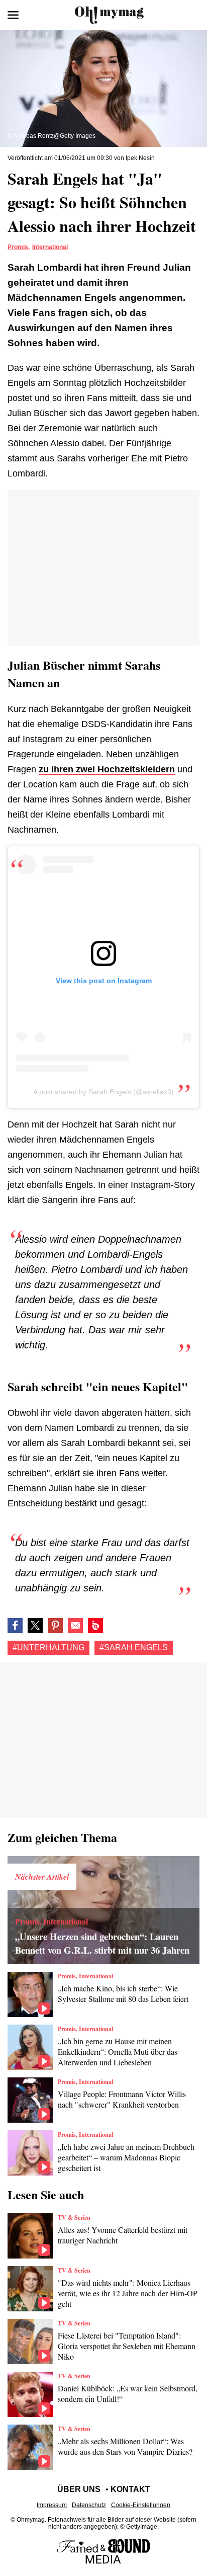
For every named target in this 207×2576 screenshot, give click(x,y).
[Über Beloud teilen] (95, 1626)
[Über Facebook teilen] (15, 1626)
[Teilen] (55, 1626)
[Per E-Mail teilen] (75, 1626)
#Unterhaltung (48, 1647)
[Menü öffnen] (13, 15)
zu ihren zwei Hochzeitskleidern (107, 769)
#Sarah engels (134, 1647)
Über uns (79, 2489)
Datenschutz (89, 2505)
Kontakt (130, 2489)
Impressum (52, 2505)
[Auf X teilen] (35, 1626)
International (50, 247)
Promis (18, 247)
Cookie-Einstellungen (141, 2505)
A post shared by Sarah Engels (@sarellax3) (103, 1092)
